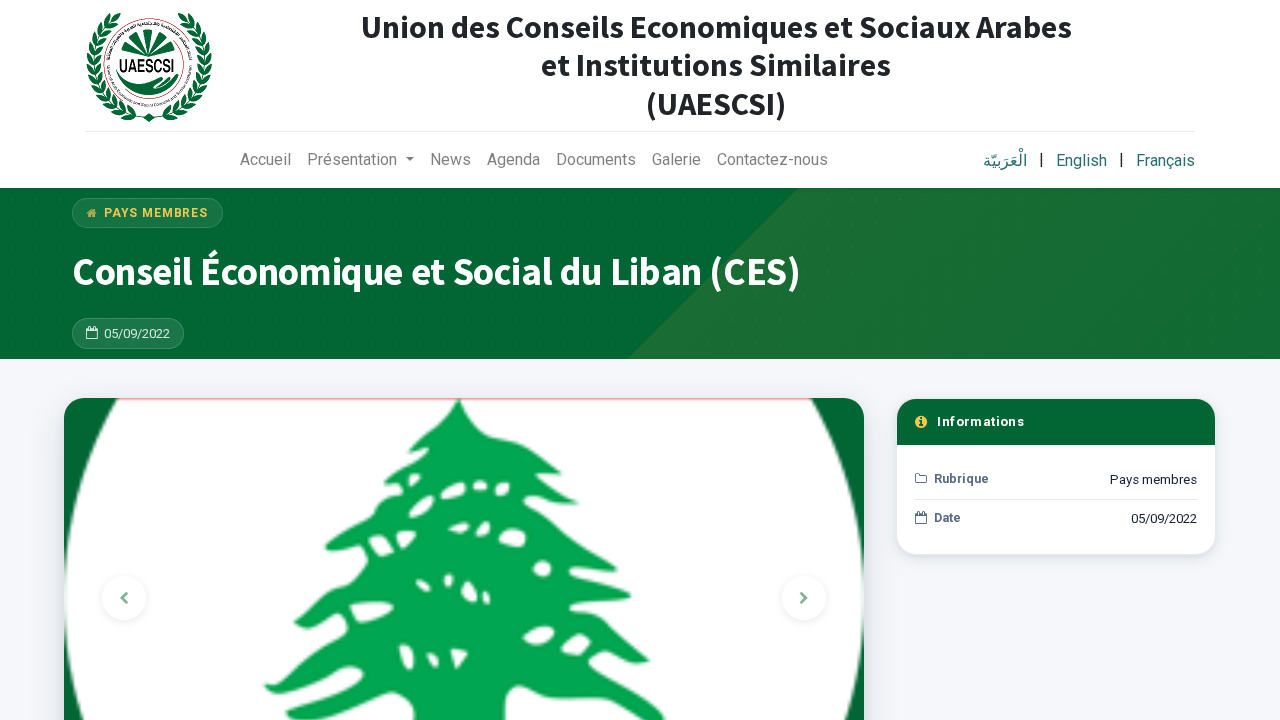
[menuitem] (265, 160)
